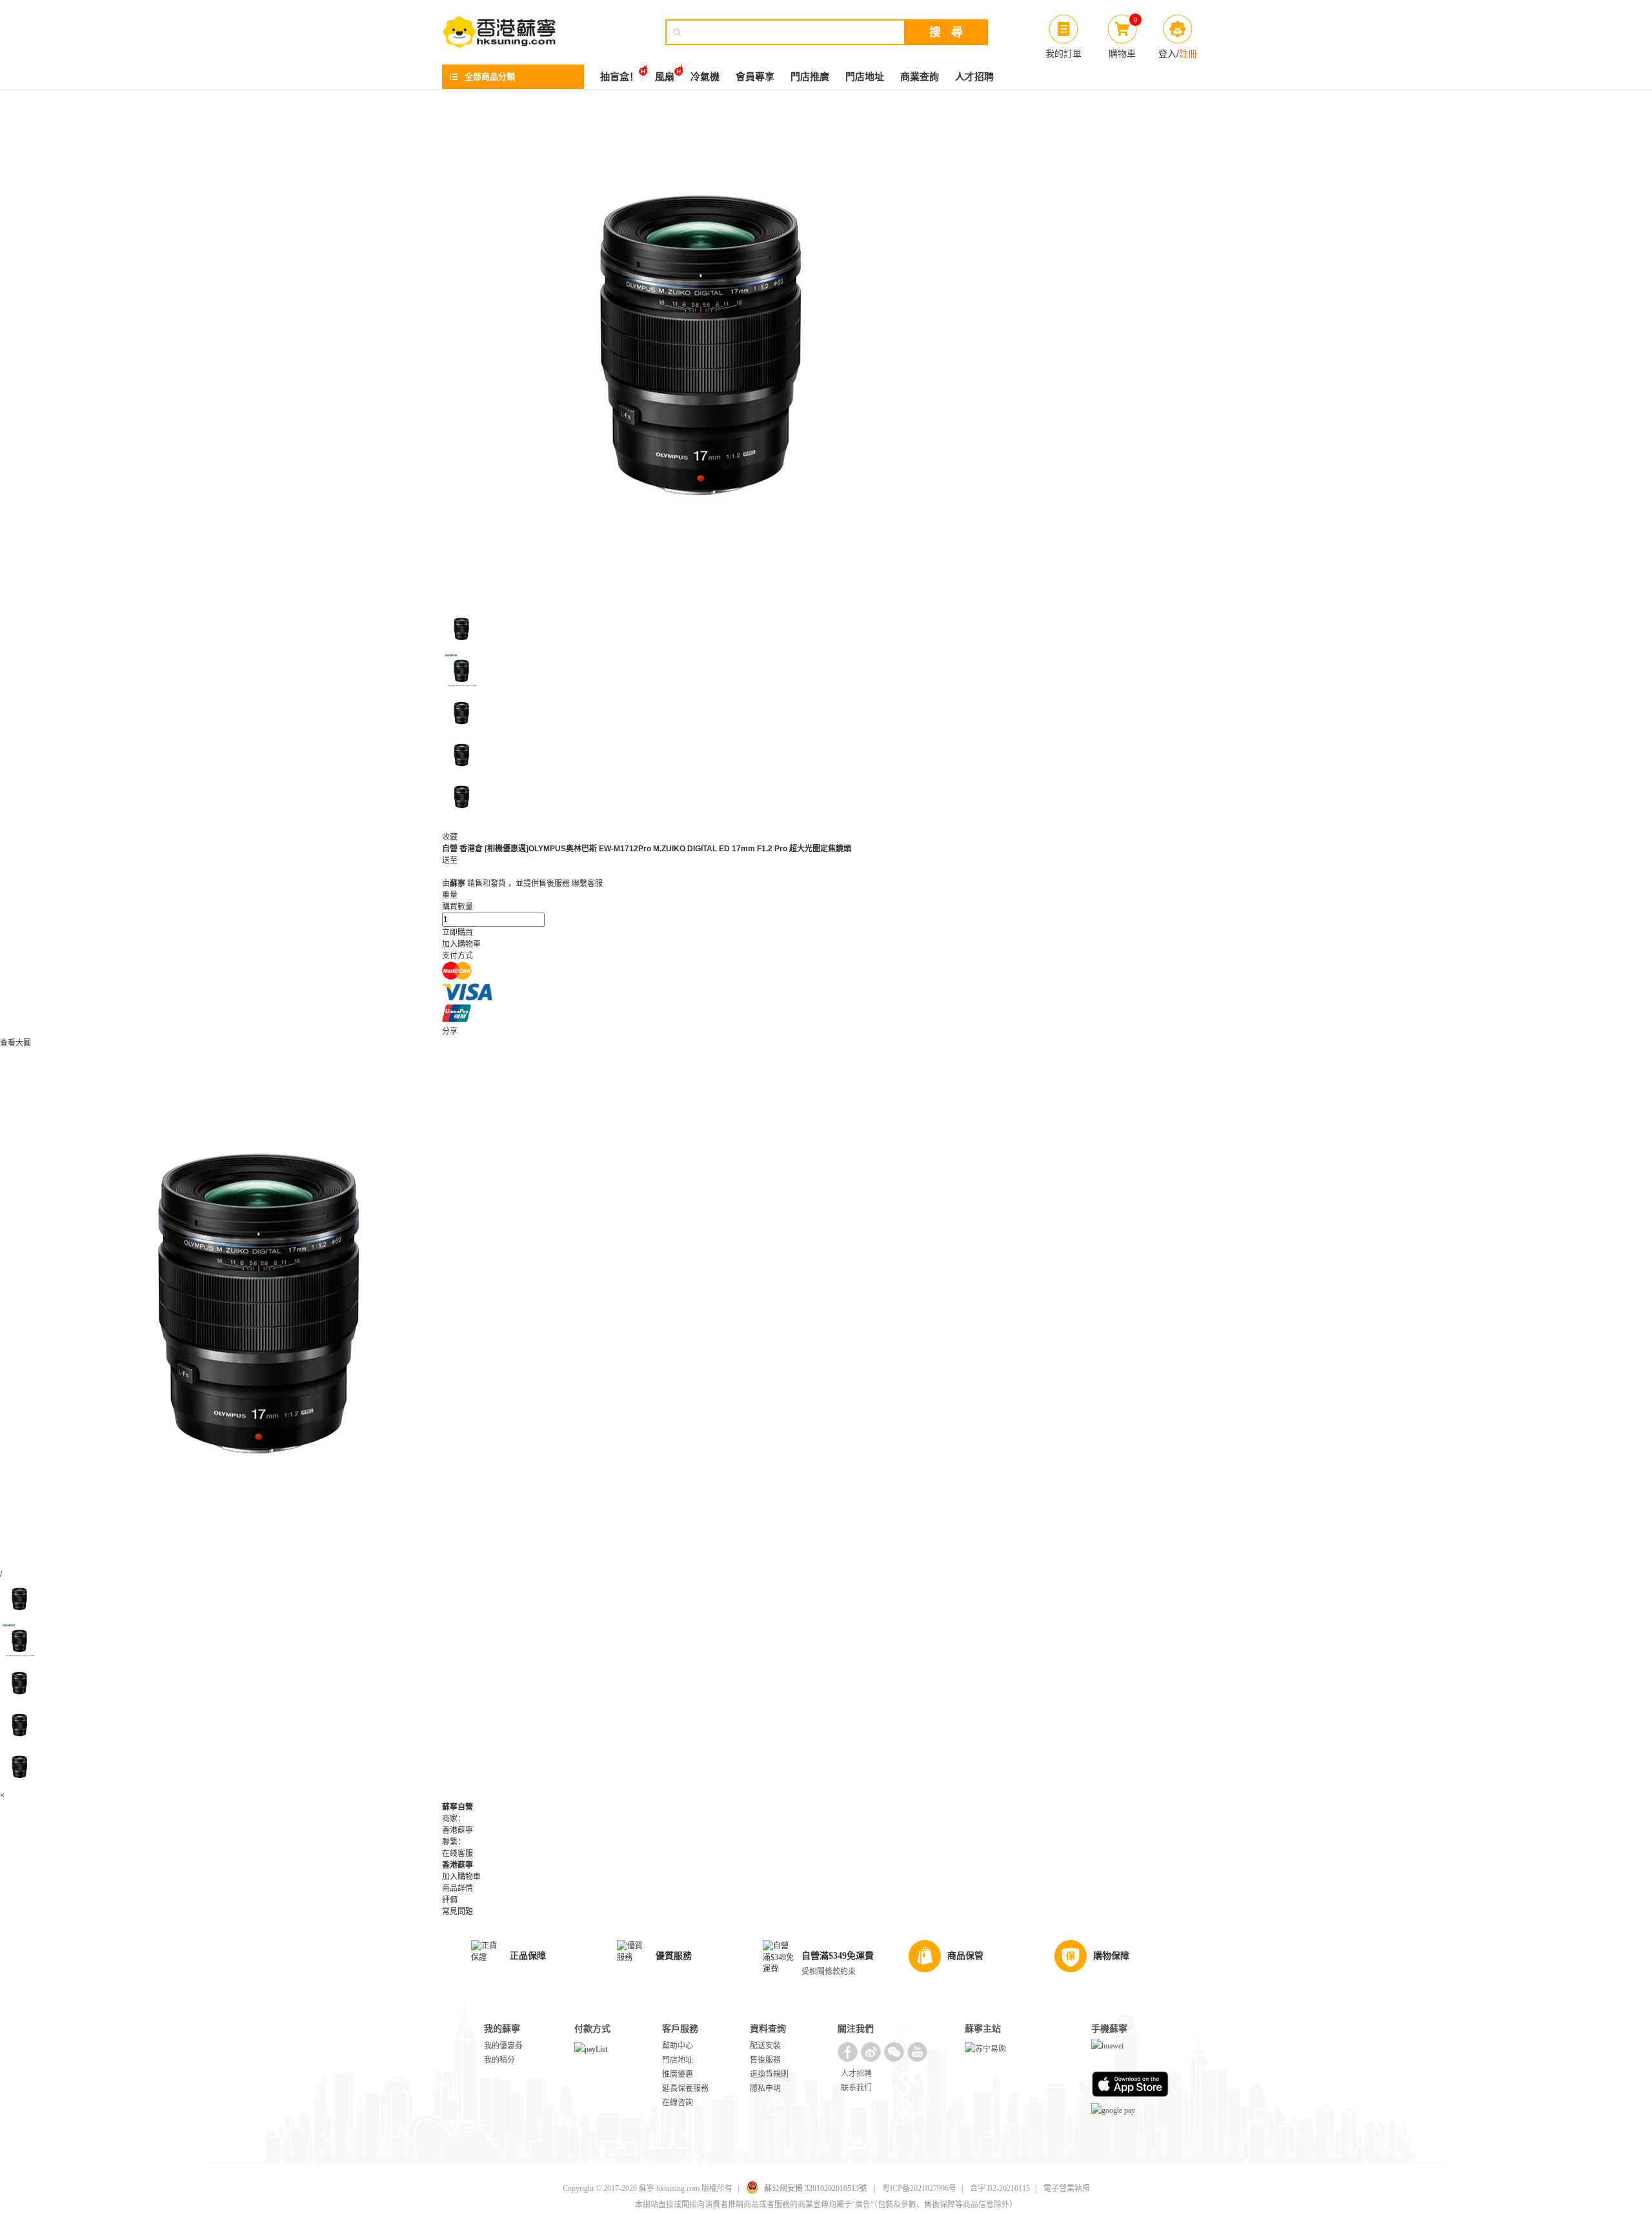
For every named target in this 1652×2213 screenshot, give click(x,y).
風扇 (665, 77)
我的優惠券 (503, 2046)
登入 (1167, 54)
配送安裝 (765, 2046)
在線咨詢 (678, 2103)
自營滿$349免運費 (838, 1956)
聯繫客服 (587, 884)
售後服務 (765, 2060)
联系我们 (856, 2088)
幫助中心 (678, 2046)
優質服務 (674, 1956)
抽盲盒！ (619, 77)
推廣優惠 (678, 2074)
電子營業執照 (1067, 2188)
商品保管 (965, 1956)
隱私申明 (765, 2088)
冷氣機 (705, 77)
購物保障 (1111, 1956)
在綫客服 (458, 1854)
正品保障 (528, 1956)
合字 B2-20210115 (1000, 2188)
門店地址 (865, 77)
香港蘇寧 (458, 1865)
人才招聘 (974, 77)
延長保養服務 (685, 2088)
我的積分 (499, 2060)
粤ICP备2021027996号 (919, 2188)
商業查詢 (920, 77)
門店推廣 (810, 77)
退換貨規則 (769, 2074)
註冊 (1188, 54)
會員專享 (755, 77)
